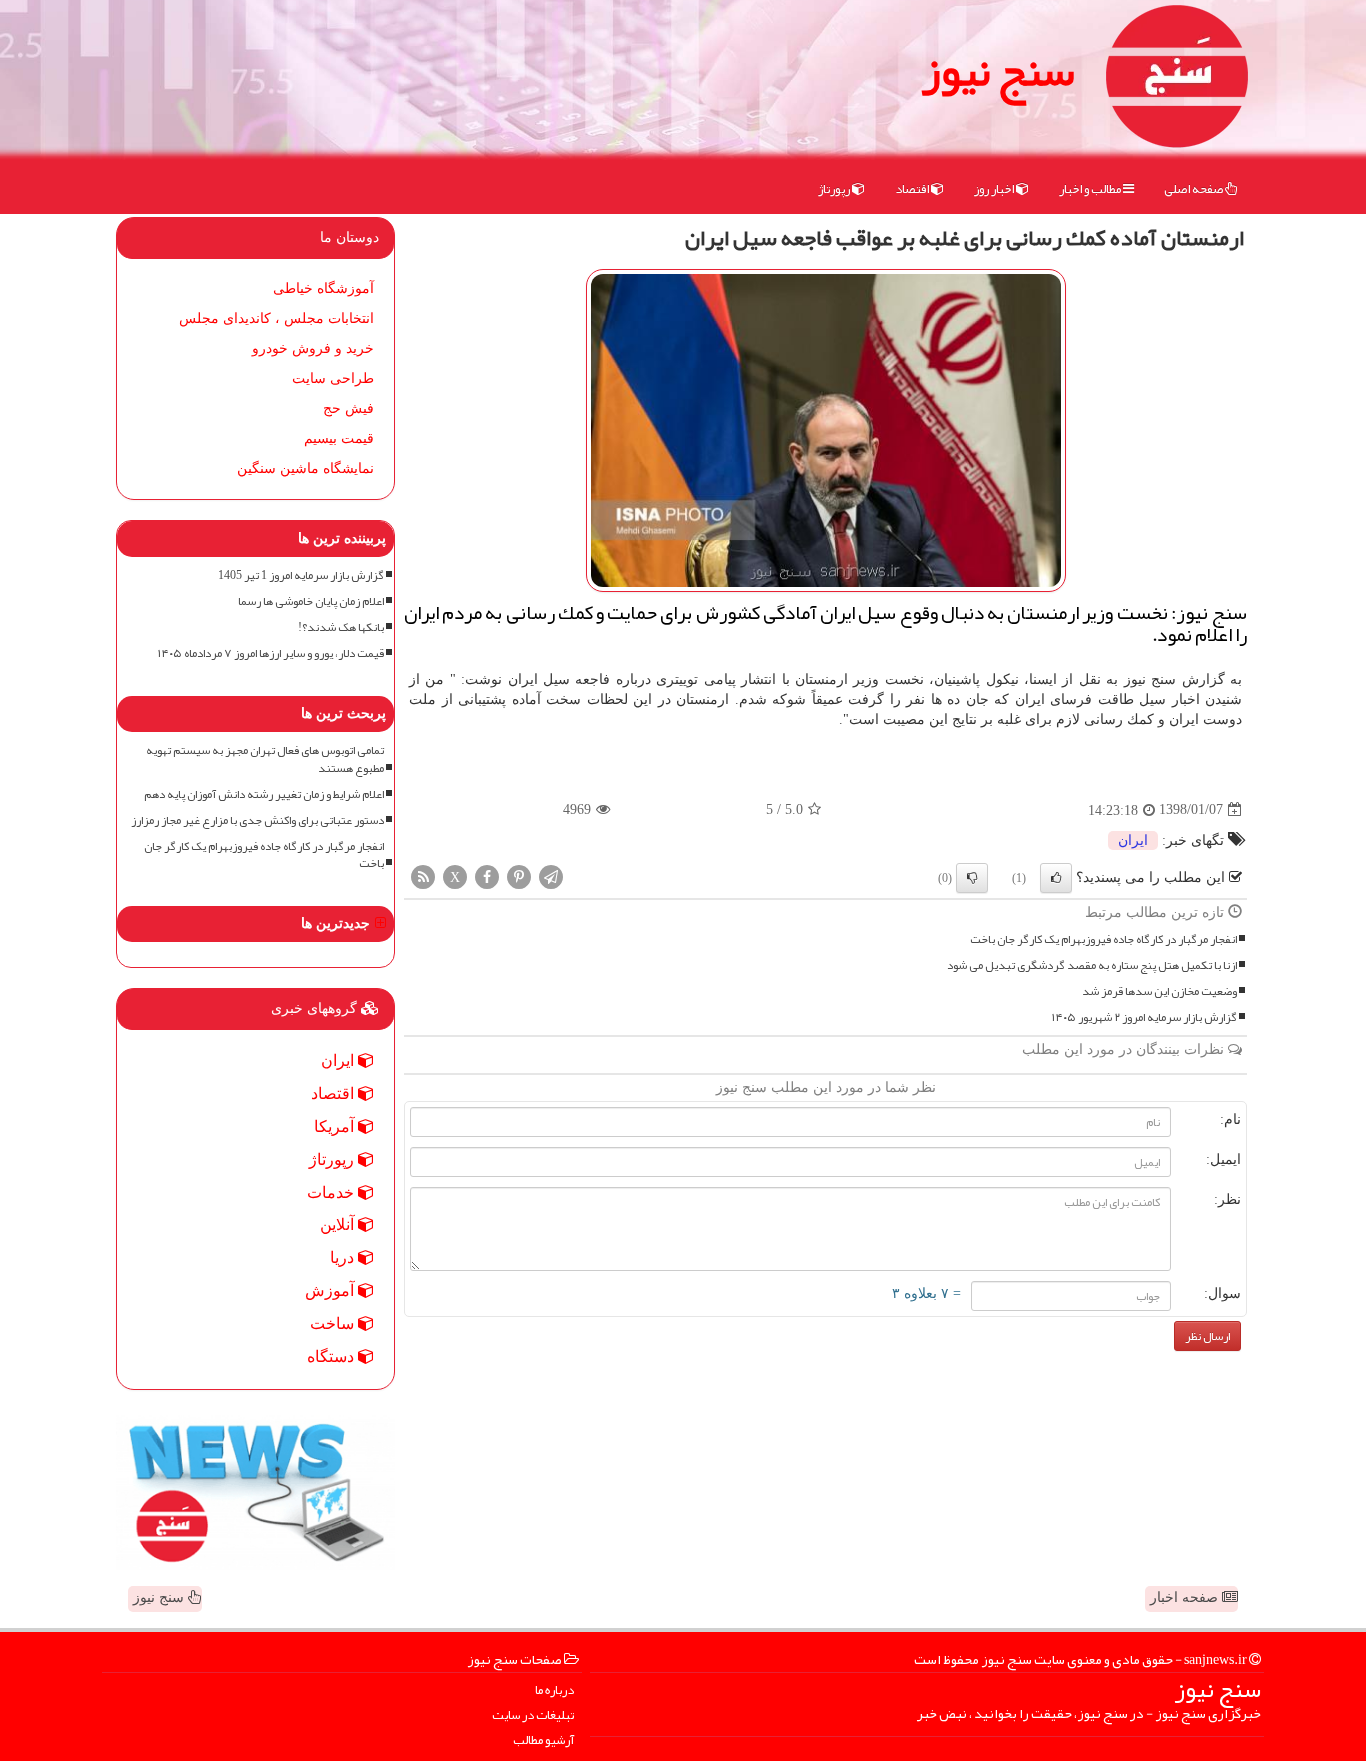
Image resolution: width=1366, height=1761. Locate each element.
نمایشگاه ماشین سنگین (305, 468)
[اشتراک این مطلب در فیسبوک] (487, 875)
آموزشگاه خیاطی (323, 288)
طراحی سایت (333, 378)
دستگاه (332, 1356)
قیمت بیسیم (339, 438)
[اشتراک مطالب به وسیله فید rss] (423, 875)
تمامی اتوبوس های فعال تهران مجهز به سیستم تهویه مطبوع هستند (265, 759)
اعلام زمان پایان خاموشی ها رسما (311, 601)
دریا (344, 1257)
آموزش (331, 1290)
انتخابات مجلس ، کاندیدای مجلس (276, 318)
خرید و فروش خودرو (313, 348)
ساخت (334, 1323)
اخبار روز (995, 189)
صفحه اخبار (1186, 1597)
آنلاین (339, 1224)
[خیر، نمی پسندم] (972, 878)
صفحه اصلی (1194, 189)
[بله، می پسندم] (1056, 878)
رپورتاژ (835, 189)
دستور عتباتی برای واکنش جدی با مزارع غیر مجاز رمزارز (257, 820)
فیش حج (348, 408)
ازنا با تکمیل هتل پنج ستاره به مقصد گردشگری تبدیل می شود (1092, 965)
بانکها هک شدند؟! (341, 627)
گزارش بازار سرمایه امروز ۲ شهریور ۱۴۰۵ (1144, 1017)
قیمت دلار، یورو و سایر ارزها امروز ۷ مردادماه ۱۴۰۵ (271, 653)
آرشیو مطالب (543, 1740)
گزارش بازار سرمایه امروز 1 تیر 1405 (301, 575)
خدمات (332, 1192)
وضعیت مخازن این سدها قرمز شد (1159, 991)
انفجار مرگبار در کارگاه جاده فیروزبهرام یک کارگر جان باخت (1103, 939)
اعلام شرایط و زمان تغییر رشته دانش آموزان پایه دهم (264, 794)
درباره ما (554, 1690)
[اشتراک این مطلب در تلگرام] (551, 875)
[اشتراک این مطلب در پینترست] (519, 875)
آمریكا (336, 1126)
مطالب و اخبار (1091, 189)
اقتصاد (913, 189)
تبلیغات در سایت (533, 1715)
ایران (1133, 840)
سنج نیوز (998, 70)
